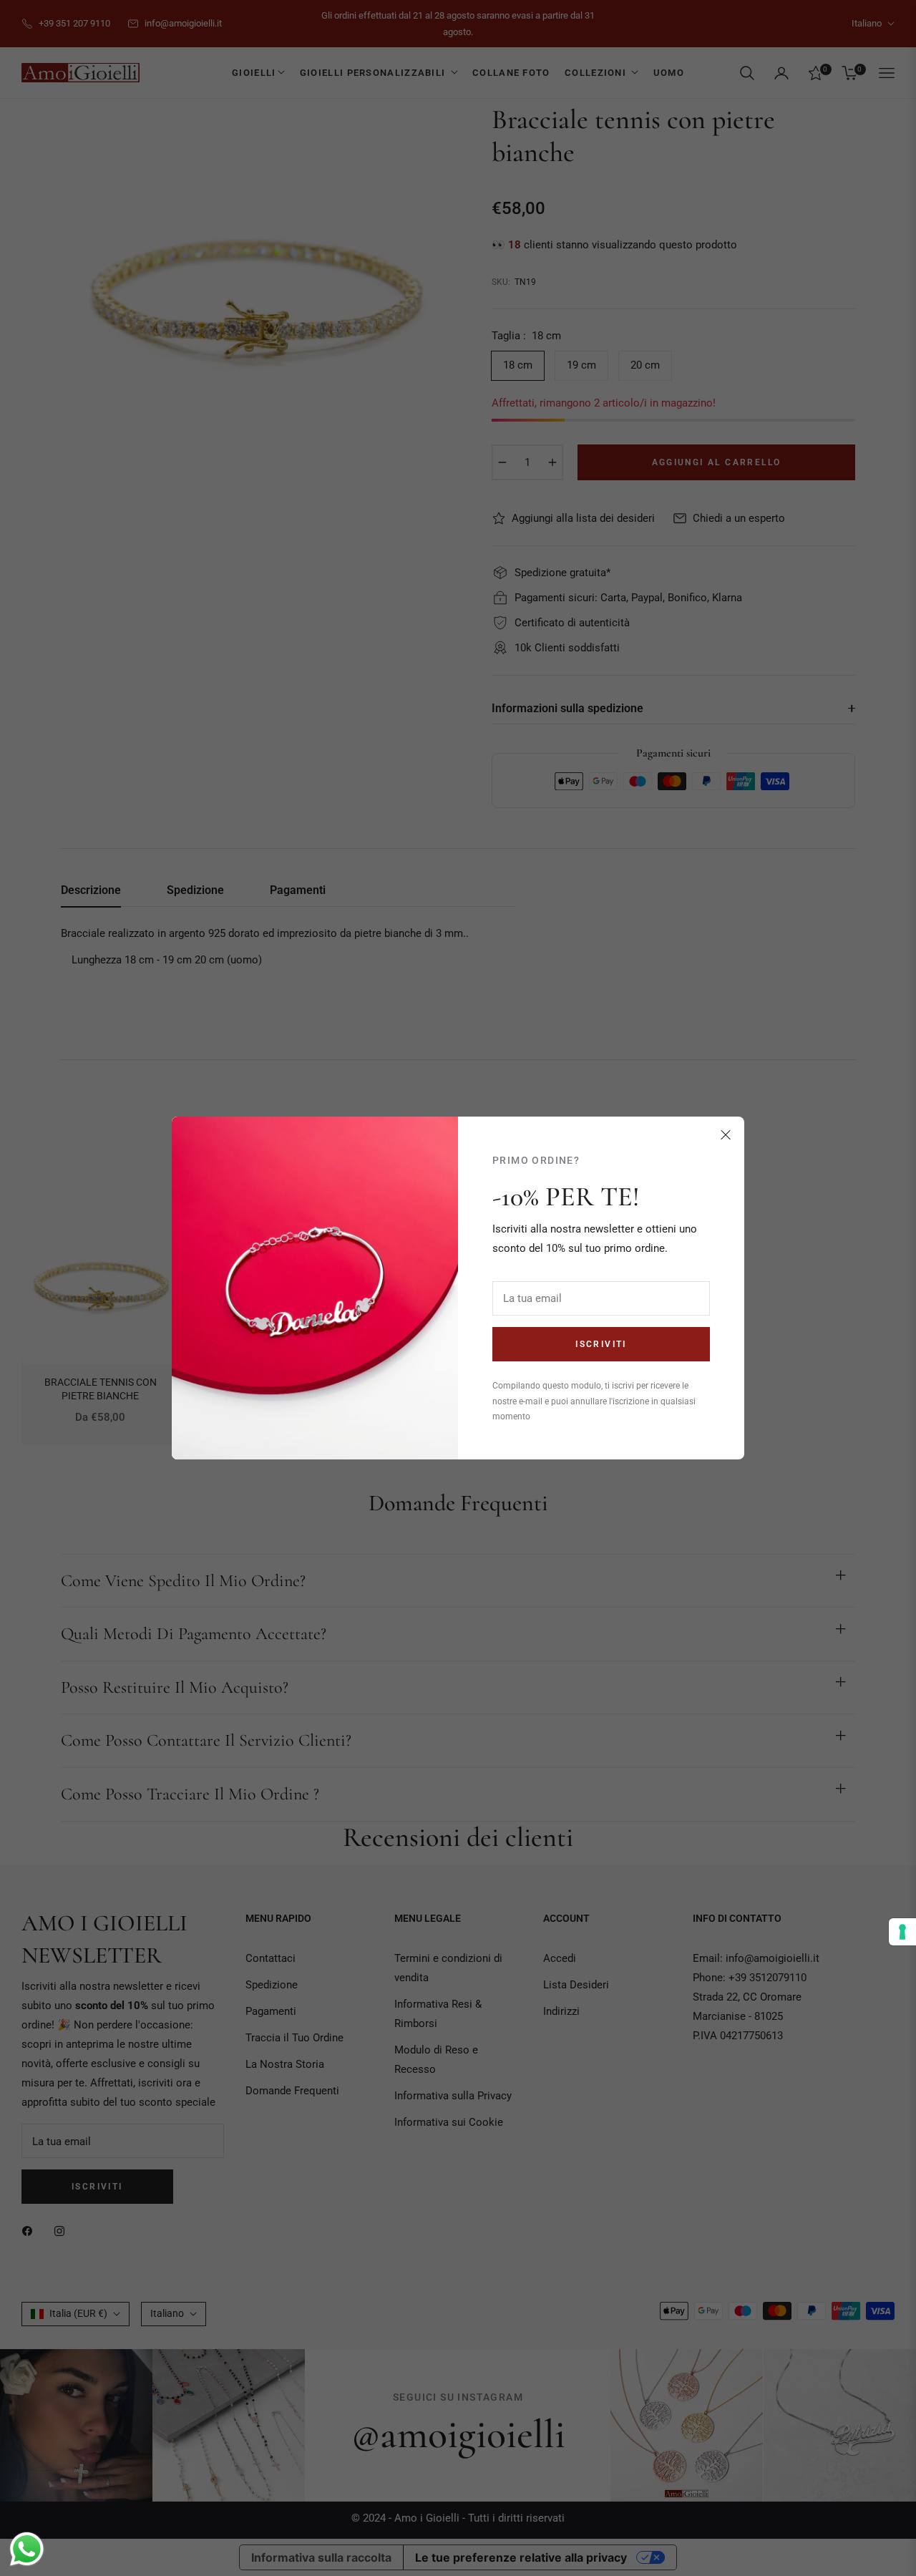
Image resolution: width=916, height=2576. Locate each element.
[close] (726, 1135)
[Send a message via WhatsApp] (27, 2549)
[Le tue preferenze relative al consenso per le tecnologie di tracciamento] (902, 1932)
